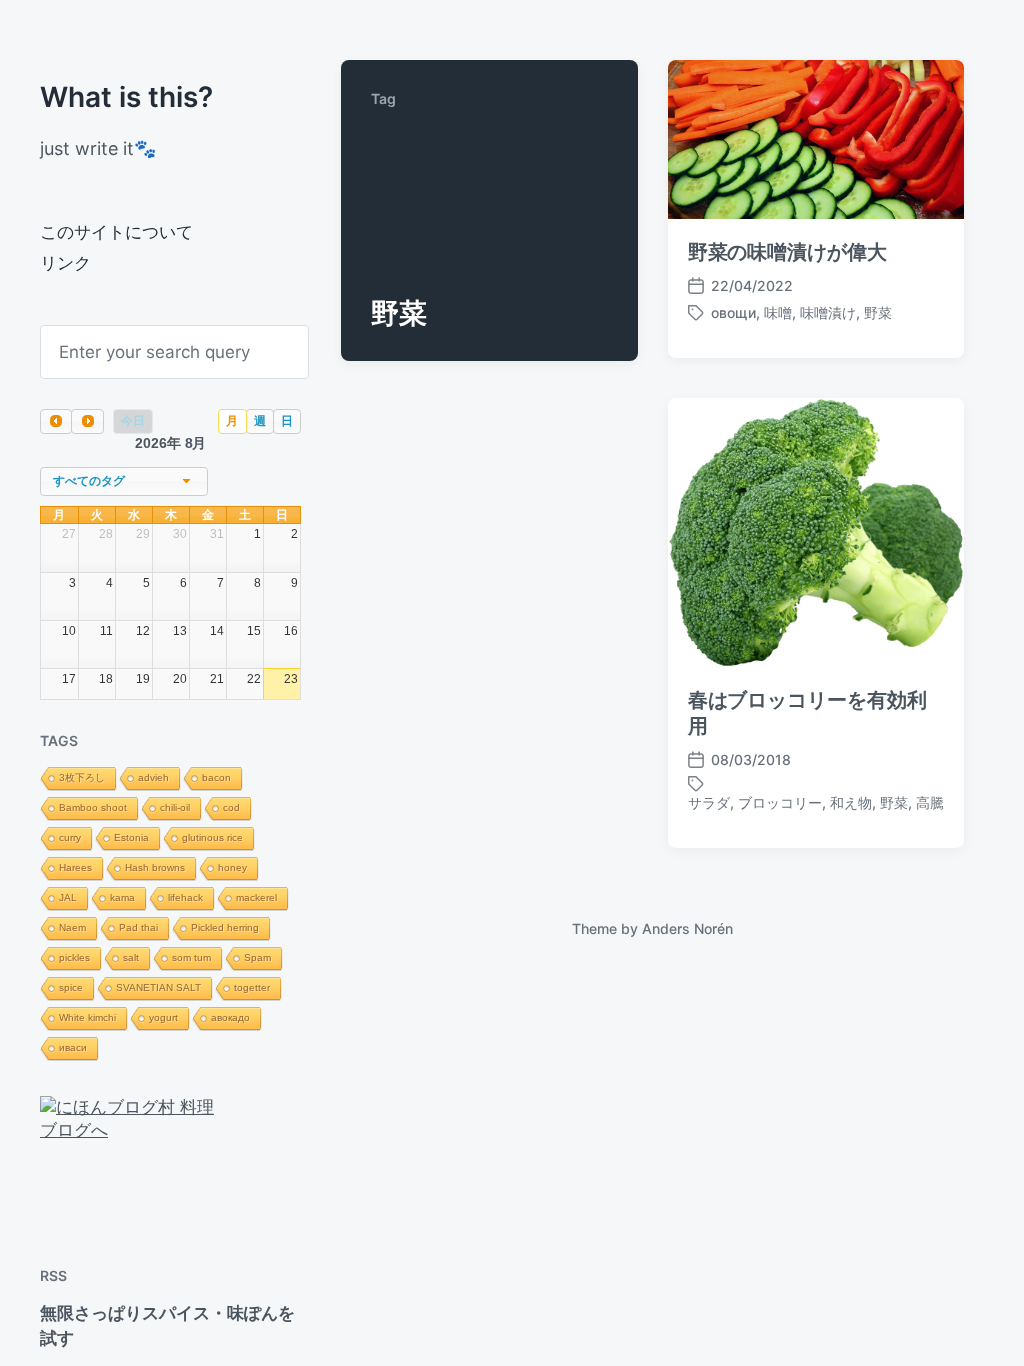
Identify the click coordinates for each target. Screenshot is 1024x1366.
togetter (252, 987)
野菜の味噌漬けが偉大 (787, 252)
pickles (74, 957)
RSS (53, 1275)
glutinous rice (212, 837)
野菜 (878, 312)
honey (232, 867)
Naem (72, 927)
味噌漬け (828, 312)
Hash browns (155, 867)
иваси (73, 1047)
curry (70, 837)
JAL (68, 897)
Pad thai (138, 927)
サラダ (709, 802)
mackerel (256, 897)
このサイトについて (116, 232)
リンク (65, 263)
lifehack (185, 897)
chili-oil (175, 807)
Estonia (131, 837)
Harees (75, 867)
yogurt (163, 1017)
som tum (191, 957)
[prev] (56, 421)
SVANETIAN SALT (158, 987)
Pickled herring (225, 927)
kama (122, 897)
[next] (87, 421)
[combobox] (124, 481)
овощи (733, 312)
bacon (216, 777)
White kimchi (87, 1017)
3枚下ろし (82, 777)
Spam (257, 957)
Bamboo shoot (93, 807)
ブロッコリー (780, 802)
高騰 (930, 802)
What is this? (126, 97)
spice (71, 987)
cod (231, 807)
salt (131, 957)
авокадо (230, 1017)
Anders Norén (687, 928)
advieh (153, 777)
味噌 (778, 312)
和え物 (851, 802)
